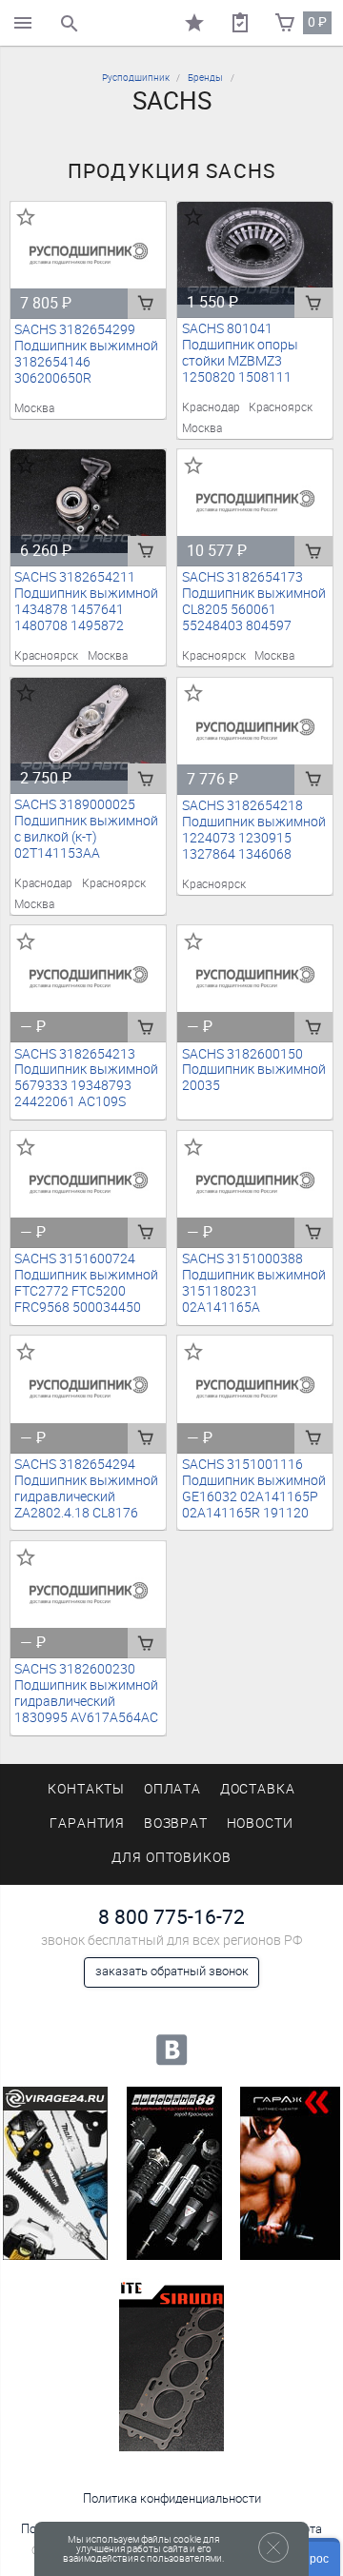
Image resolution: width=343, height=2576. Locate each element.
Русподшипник (136, 78)
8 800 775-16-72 (171, 1917)
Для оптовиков (171, 1858)
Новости (261, 1823)
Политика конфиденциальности (172, 2498)
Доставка (258, 1789)
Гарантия (88, 1823)
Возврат (176, 1823)
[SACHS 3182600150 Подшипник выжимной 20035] (255, 977)
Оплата (173, 1789)
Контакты (87, 1789)
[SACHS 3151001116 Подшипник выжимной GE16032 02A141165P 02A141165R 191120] (255, 1387)
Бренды (205, 78)
